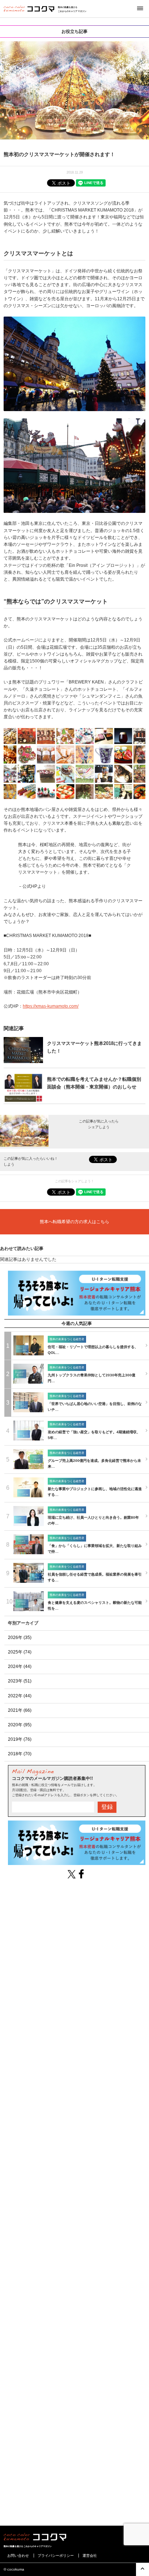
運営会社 (90, 2556)
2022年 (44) (20, 1696)
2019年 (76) (20, 1739)
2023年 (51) (20, 1681)
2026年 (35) (20, 1638)
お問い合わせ (18, 2556)
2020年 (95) (20, 1725)
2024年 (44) (20, 1667)
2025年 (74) (20, 1652)
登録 (107, 1807)
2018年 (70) (20, 1754)
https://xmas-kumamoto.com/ (51, 1006)
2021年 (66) (20, 1710)
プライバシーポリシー (56, 2556)
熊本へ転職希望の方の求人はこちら (74, 1222)
